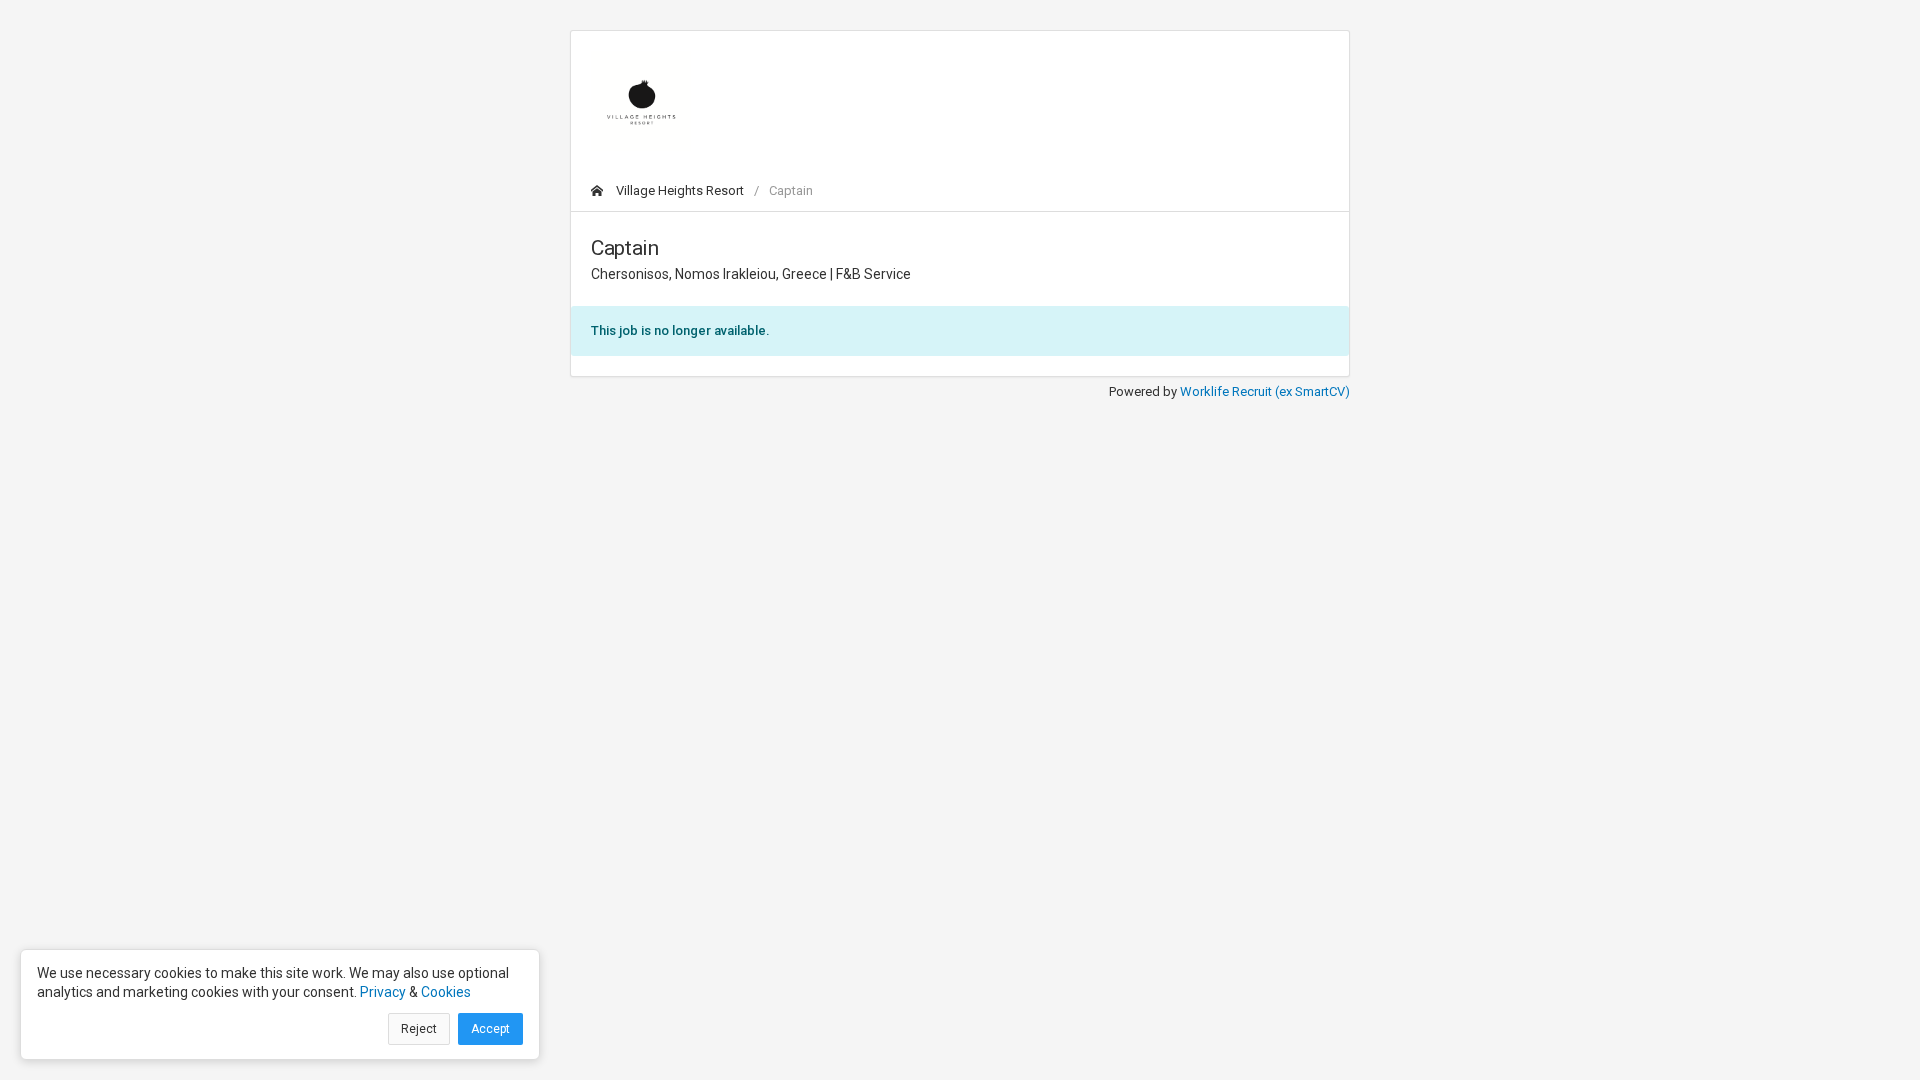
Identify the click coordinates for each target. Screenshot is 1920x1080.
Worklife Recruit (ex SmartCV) (1265, 391)
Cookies (446, 992)
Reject (419, 1029)
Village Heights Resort (678, 190)
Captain (791, 190)
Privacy (383, 992)
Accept (490, 1029)
